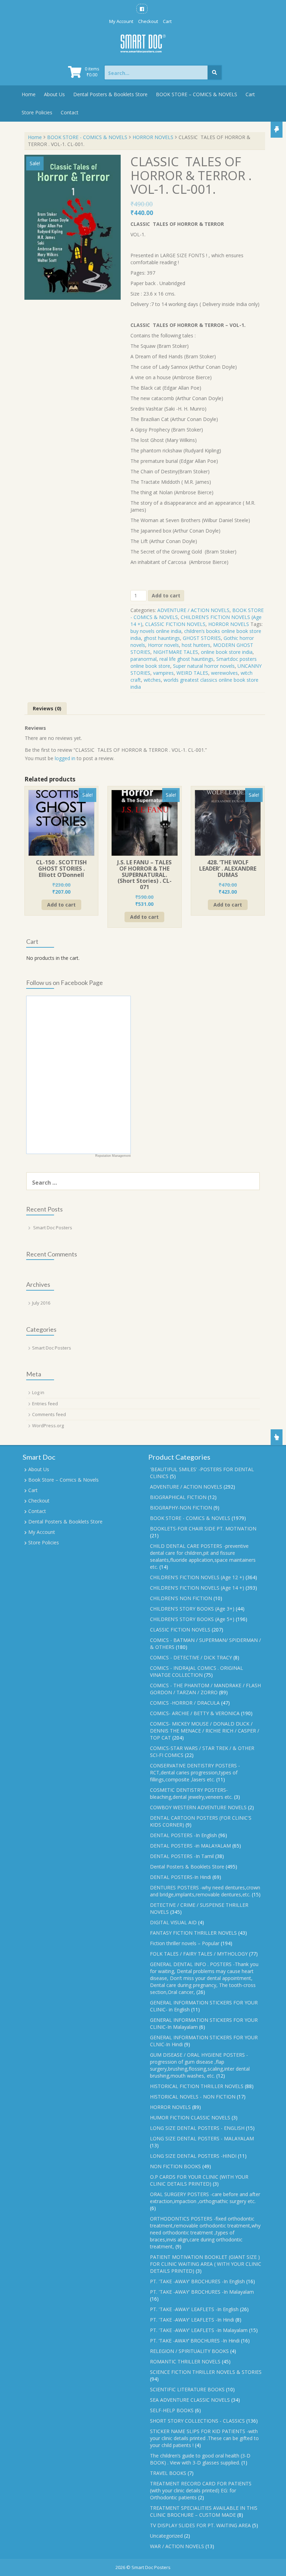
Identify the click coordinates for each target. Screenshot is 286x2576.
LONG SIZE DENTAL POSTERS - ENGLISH (197, 2128)
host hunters (196, 645)
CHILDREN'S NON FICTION (181, 1598)
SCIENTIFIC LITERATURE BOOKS (187, 2389)
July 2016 (41, 1303)
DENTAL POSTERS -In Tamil (182, 1856)
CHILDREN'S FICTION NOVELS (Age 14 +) (197, 1588)
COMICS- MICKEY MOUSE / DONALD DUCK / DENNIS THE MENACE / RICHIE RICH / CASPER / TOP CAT (205, 1731)
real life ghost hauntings (186, 659)
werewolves (224, 673)
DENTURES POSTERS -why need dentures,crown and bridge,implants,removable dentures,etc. (205, 1891)
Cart (167, 21)
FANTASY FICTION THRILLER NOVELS (193, 1933)
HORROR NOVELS (153, 137)
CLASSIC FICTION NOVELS (175, 624)
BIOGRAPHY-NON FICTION (181, 1508)
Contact (70, 112)
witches (152, 680)
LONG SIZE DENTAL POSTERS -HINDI (193, 2156)
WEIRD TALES (192, 673)
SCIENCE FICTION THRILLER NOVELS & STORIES (206, 2372)
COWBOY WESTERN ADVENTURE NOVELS (198, 1807)
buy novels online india (156, 631)
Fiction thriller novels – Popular (185, 1943)
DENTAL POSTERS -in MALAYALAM (190, 1846)
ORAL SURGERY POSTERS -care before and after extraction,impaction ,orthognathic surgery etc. (205, 2198)
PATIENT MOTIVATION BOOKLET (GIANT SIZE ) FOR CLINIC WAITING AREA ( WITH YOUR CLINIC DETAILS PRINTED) (206, 2264)
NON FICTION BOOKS (175, 2166)
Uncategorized (166, 2536)
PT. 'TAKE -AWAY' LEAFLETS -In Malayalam (199, 2330)
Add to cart (166, 595)
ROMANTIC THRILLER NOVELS (185, 2361)
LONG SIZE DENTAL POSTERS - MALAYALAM (202, 2138)
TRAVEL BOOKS (168, 2473)
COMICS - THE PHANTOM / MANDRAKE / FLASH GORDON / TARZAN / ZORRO (205, 1689)
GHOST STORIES (202, 638)
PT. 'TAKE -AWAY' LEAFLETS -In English (194, 2309)
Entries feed (45, 1404)
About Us (54, 94)
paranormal (144, 659)
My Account (121, 21)
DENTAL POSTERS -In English (183, 1835)
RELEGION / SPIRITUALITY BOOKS (189, 2351)
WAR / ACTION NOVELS (177, 2546)
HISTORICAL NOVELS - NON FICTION (193, 2097)
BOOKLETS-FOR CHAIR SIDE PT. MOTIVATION (203, 1528)
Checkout (148, 21)
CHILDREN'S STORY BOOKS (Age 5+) (192, 1619)
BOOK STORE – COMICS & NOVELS (197, 94)
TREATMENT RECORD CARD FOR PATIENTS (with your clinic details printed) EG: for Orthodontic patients (201, 2490)
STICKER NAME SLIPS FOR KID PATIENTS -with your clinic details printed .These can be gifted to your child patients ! (204, 2438)
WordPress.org (48, 1425)
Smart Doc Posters (53, 1228)
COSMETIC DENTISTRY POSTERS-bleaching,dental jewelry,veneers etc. (191, 1793)
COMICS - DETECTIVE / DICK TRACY (191, 1657)
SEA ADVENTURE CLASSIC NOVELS (190, 2400)
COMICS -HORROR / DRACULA (185, 1703)
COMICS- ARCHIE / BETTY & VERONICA (195, 1713)
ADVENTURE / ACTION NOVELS (193, 610)
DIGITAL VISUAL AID (173, 1922)
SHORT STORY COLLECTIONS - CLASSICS (197, 2421)
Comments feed (49, 1414)
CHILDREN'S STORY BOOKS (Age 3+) (192, 1609)
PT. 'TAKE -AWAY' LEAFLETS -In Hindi (192, 2320)
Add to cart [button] (61, 905)
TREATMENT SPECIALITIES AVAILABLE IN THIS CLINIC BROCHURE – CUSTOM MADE (204, 2511)
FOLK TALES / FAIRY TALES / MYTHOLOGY (199, 1954)
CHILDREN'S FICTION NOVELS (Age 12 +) (197, 1577)
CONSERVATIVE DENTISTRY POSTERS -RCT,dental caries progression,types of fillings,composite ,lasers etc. (195, 1772)
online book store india (227, 652)
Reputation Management (113, 1156)
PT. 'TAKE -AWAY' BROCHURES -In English (197, 2281)
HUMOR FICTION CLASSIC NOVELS (190, 2118)
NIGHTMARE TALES (176, 652)
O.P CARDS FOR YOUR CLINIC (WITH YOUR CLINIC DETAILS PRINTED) (199, 2180)
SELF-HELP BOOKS (172, 2410)
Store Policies (37, 112)
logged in (65, 758)
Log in (38, 1392)
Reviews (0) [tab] (47, 708)
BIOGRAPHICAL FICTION (178, 1497)
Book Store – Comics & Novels (63, 1480)
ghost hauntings (162, 638)
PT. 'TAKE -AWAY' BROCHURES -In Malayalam (202, 2292)
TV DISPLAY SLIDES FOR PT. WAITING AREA (200, 2525)
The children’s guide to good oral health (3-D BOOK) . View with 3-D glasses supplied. (200, 2459)
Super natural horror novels (204, 666)
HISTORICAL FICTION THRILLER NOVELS (197, 2086)
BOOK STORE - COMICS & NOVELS (87, 137)
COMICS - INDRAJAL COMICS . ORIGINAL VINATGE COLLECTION (197, 1671)
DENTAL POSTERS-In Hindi (180, 1877)
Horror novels (163, 645)
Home (29, 94)
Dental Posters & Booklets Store (110, 94)
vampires (163, 673)
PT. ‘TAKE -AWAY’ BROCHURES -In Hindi (195, 2341)
